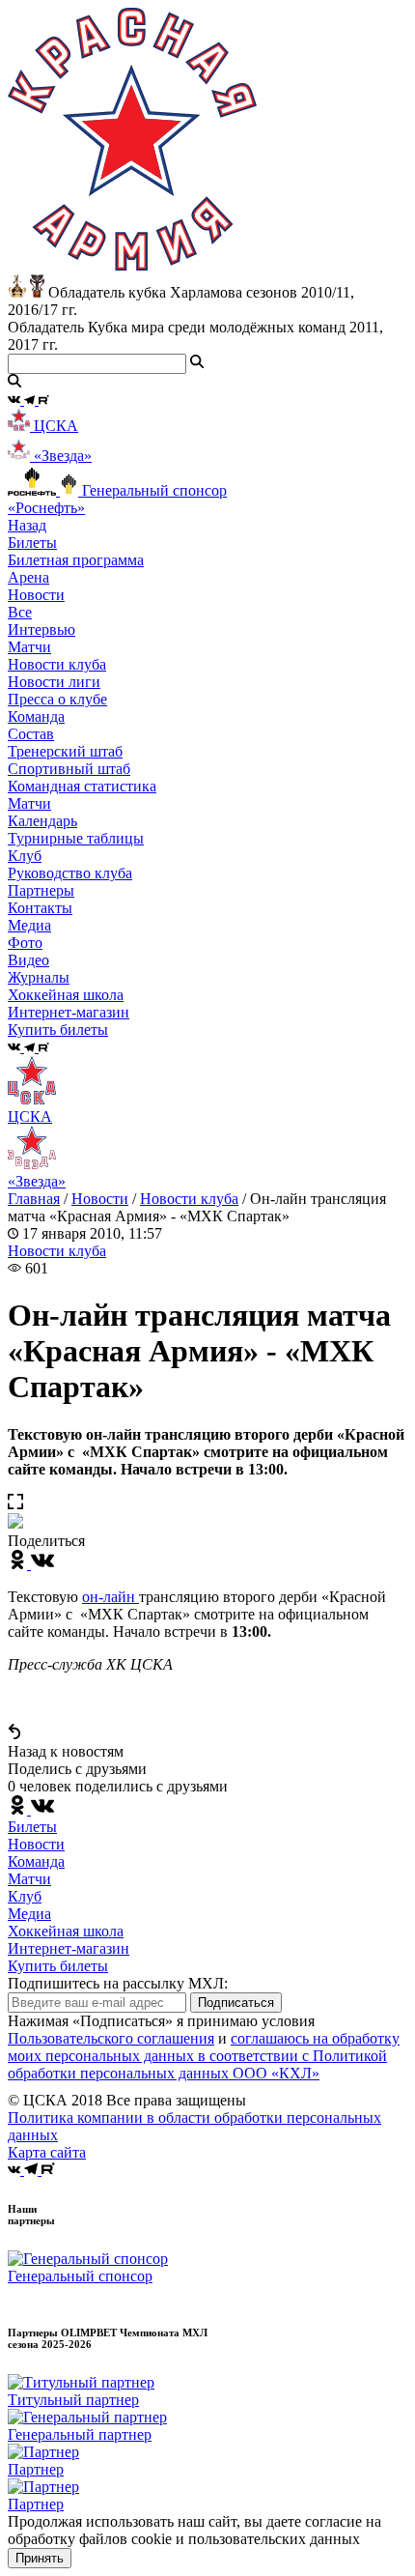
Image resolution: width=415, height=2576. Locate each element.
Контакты (40, 908)
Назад (27, 525)
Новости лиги (54, 682)
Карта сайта (47, 2152)
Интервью (41, 630)
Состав (31, 734)
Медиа (29, 1914)
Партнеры (41, 890)
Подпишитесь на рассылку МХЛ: (118, 1983)
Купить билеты (58, 1966)
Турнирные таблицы (76, 838)
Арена (28, 577)
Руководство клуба (70, 873)
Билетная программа (76, 560)
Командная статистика (82, 786)
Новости (100, 1199)
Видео (28, 960)
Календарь (42, 821)
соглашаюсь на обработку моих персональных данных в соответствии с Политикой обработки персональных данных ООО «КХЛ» (204, 2056)
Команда (36, 1861)
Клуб (25, 1896)
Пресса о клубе (57, 699)
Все (20, 612)
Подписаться (236, 2003)
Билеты (32, 1827)
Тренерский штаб (65, 751)
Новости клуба (57, 664)
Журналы (39, 977)
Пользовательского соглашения (111, 2038)
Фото (25, 943)
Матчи (29, 647)
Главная (34, 1199)
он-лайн (111, 1597)
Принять (40, 2558)
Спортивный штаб (69, 769)
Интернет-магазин (69, 1948)
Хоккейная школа (66, 1931)
